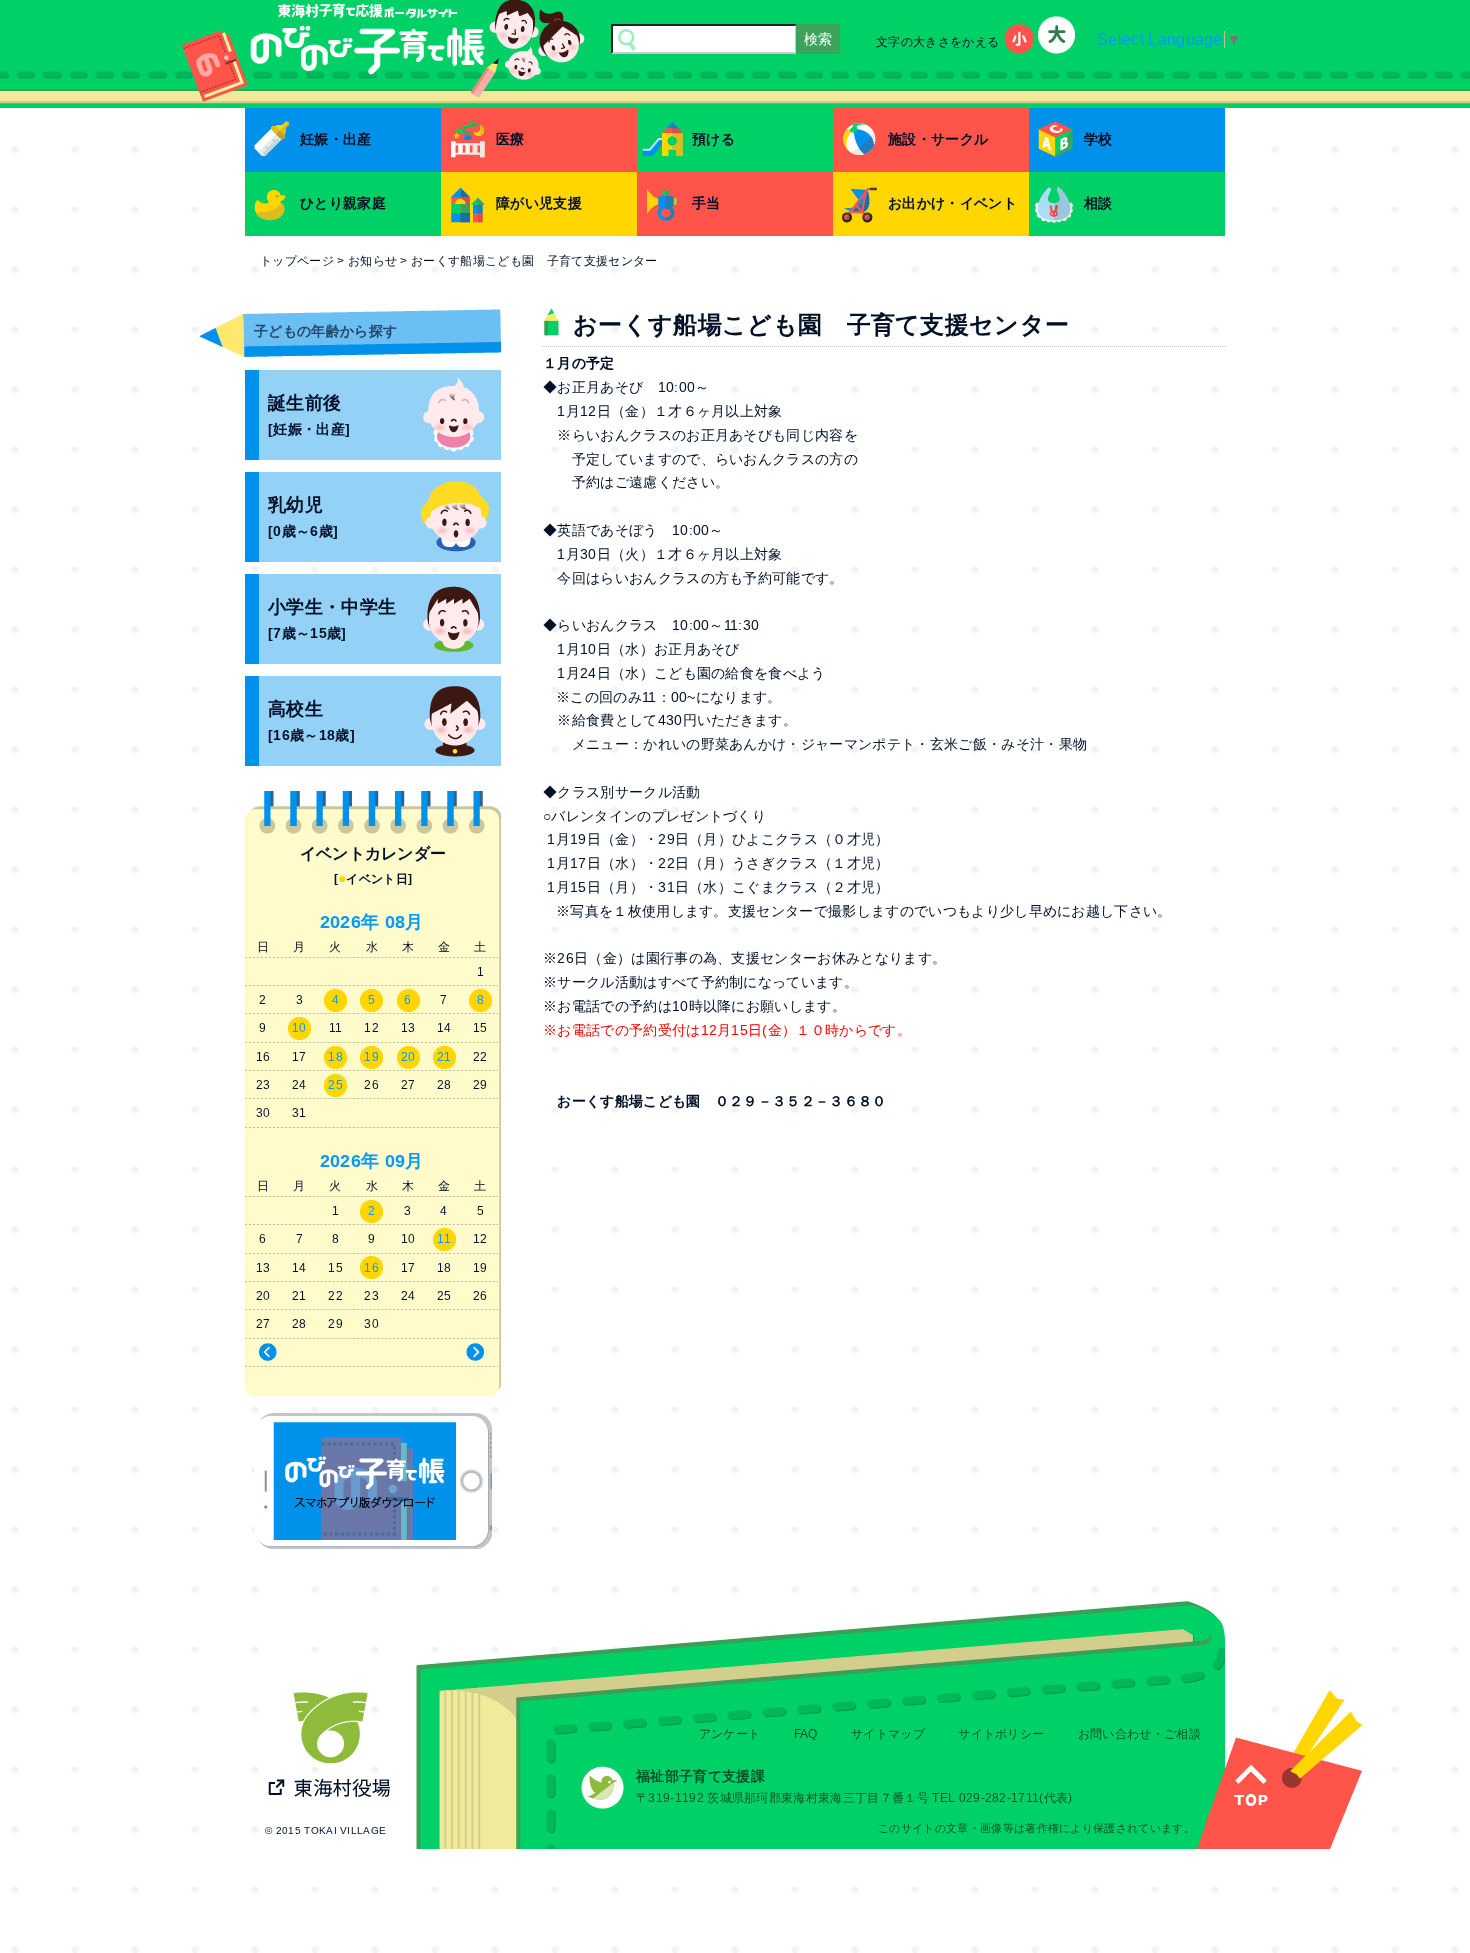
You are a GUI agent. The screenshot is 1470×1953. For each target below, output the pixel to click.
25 (335, 1085)
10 (299, 1028)
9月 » (438, 1353)
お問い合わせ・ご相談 (1139, 1734)
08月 (404, 922)
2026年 (350, 922)
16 (371, 1268)
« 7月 (305, 1353)
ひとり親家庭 (343, 203)
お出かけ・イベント (952, 203)
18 (335, 1057)
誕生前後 (309, 415)
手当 (706, 203)
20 (408, 1057)
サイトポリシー (1001, 1734)
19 (371, 1057)
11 (444, 1239)
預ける (713, 139)
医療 (510, 139)
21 (444, 1057)
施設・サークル (938, 139)
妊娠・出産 (336, 139)
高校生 (311, 721)
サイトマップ (888, 1734)
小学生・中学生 (332, 619)
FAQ (806, 1734)
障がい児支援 (539, 203)
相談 (1098, 203)
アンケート (730, 1734)
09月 (404, 1161)
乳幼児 (303, 517)
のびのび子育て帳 (373, 1481)
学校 (1098, 139)
